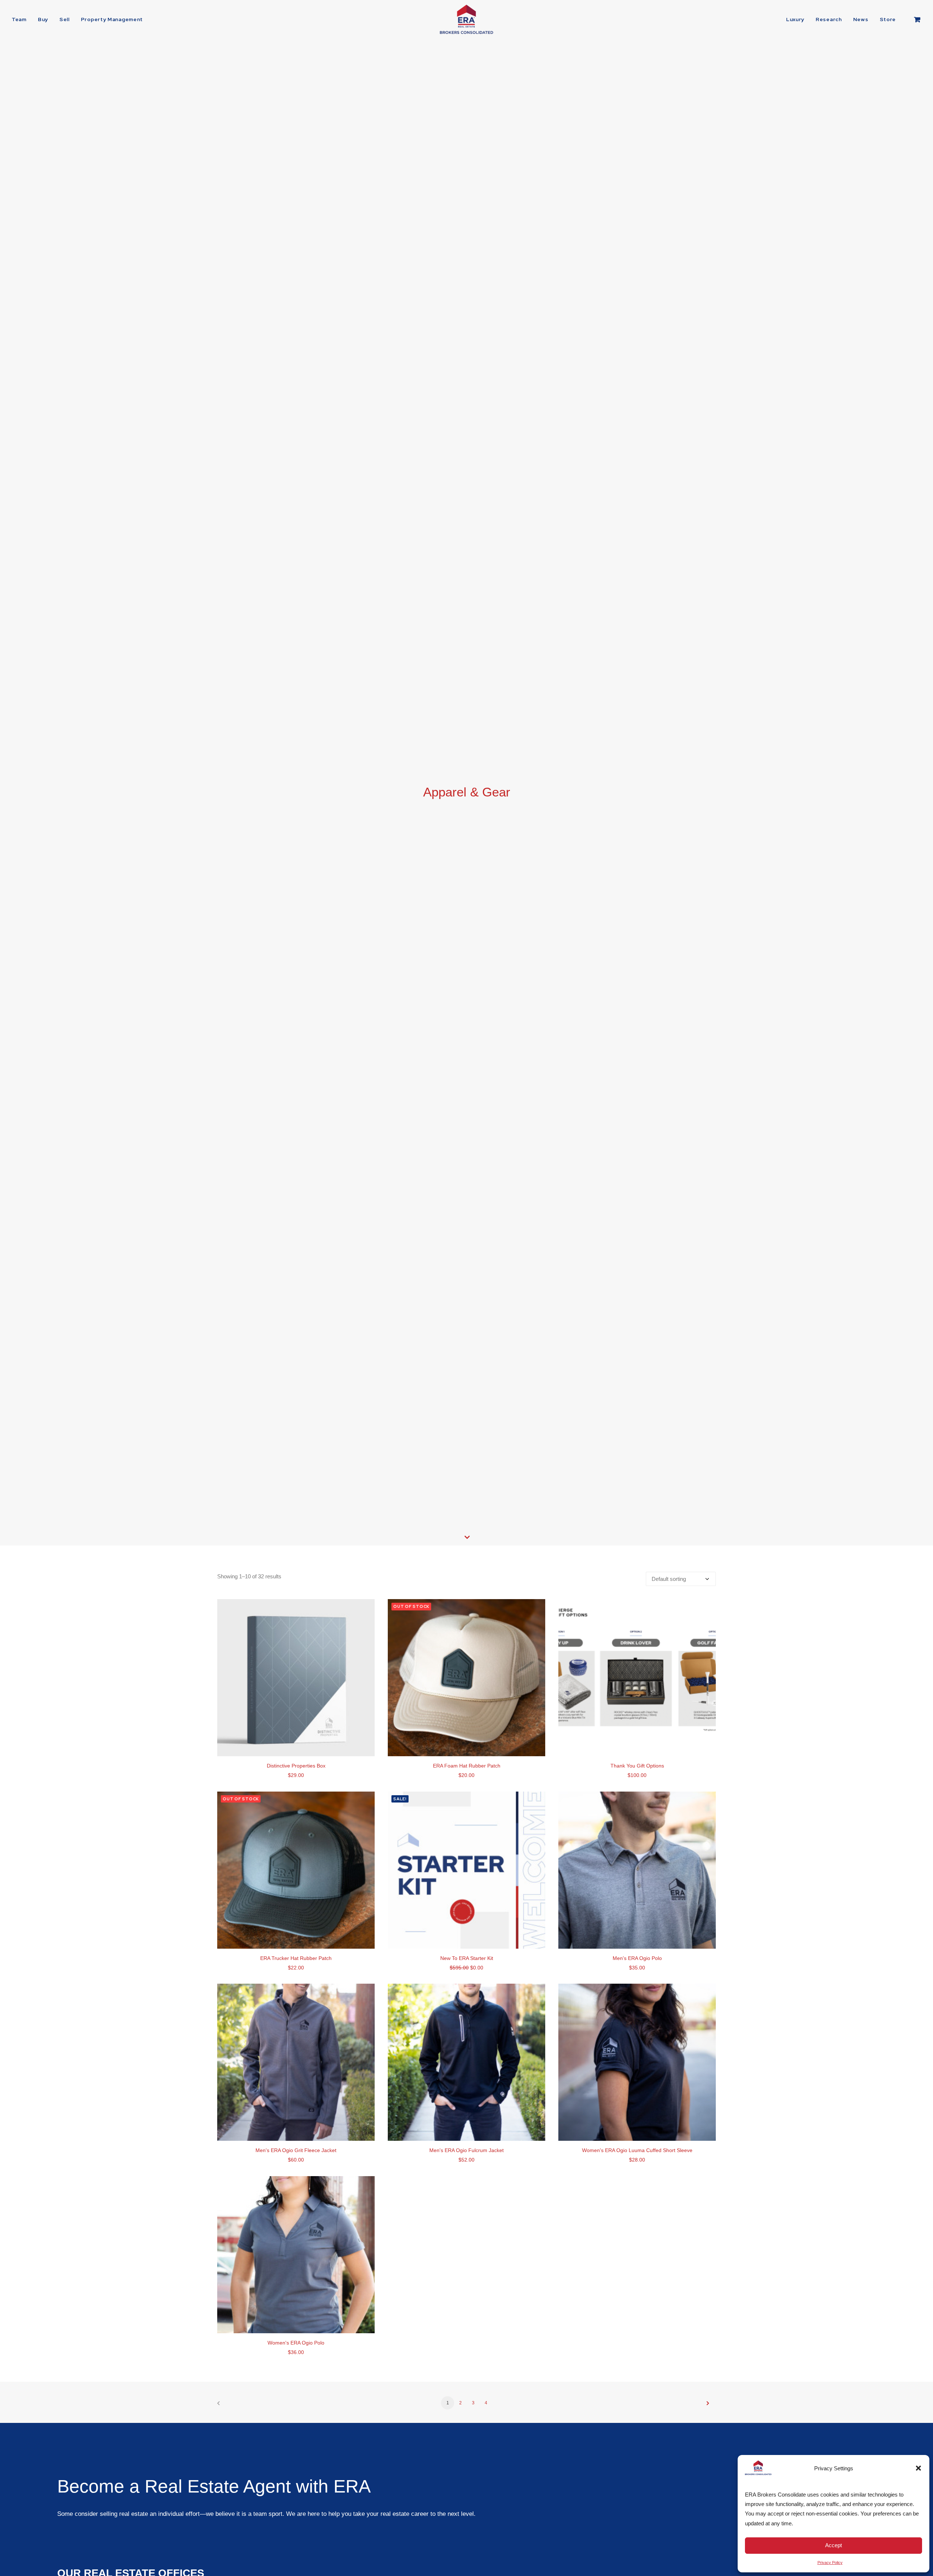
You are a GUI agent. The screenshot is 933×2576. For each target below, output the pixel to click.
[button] (918, 2468)
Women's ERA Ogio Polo (296, 2343)
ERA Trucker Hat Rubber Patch (296, 1958)
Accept (834, 2545)
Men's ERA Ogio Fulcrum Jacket (466, 2150)
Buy (43, 19)
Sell (65, 19)
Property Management (112, 19)
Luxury (795, 19)
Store (888, 19)
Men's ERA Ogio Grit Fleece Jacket (296, 2150)
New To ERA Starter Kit (467, 1958)
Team (19, 19)
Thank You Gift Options (637, 1766)
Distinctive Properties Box (296, 1766)
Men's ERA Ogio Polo (637, 1958)
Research (829, 19)
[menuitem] (22, 19)
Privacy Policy (830, 2563)
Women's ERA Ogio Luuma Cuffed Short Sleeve (637, 2150)
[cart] (918, 19)
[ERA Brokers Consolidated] (466, 19)
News (861, 19)
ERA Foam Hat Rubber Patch (467, 1766)
